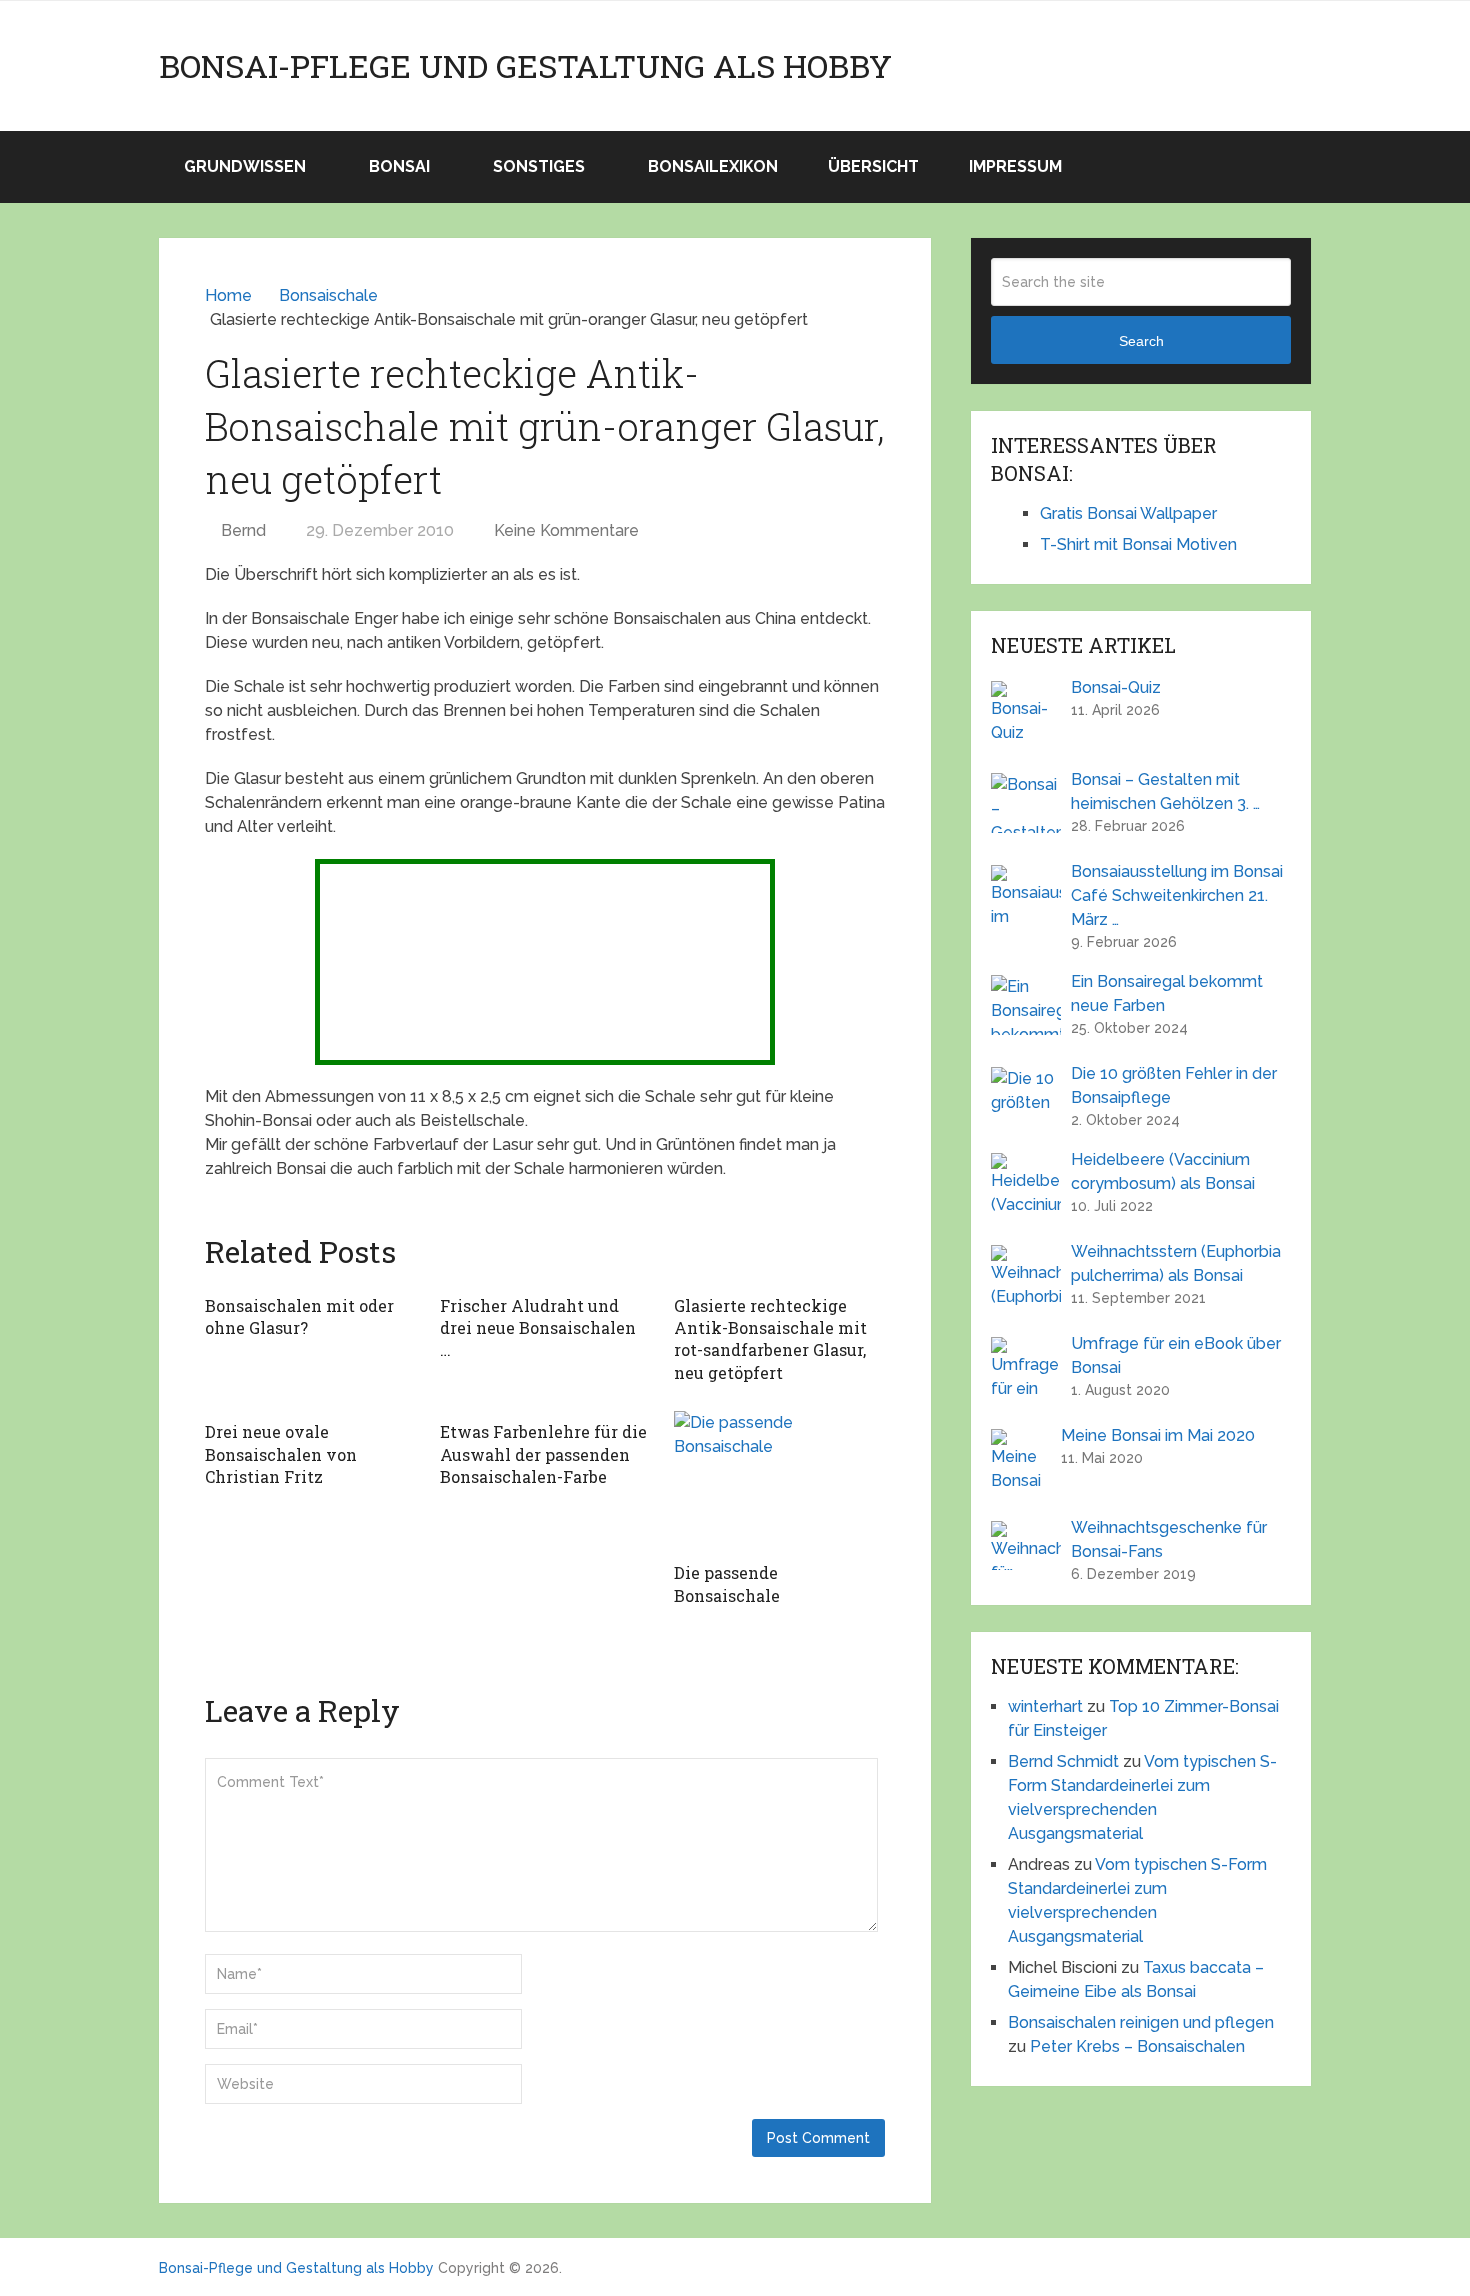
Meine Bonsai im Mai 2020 (1158, 1435)
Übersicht (873, 166)
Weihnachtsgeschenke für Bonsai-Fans (1169, 1539)
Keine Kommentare (566, 530)
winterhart (1045, 1706)
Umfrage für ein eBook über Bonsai (1176, 1355)
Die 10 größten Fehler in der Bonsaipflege (1174, 1085)
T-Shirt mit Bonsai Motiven (1138, 544)
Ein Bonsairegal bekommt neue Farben (1167, 993)
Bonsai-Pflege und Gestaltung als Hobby (525, 66)
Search (1141, 341)
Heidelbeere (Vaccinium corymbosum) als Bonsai (1163, 1171)
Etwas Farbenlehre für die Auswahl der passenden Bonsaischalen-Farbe (543, 1454)
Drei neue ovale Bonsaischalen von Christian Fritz (281, 1454)
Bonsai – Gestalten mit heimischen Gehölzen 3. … (1165, 791)
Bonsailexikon (713, 166)
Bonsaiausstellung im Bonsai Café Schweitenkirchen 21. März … (1177, 895)
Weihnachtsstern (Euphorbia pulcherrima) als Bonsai (1176, 1263)
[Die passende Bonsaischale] (779, 1481)
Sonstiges (539, 166)
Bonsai (399, 166)
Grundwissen (245, 166)
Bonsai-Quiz (1116, 687)
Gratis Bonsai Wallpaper (1128, 513)
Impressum (1015, 166)
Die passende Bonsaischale (727, 1583)
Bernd (243, 530)
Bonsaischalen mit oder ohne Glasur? (299, 1316)
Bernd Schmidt (1063, 1761)
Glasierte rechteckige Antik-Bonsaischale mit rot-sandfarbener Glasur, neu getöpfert (770, 1339)
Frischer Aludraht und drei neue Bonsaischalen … (538, 1328)
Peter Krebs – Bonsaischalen (1137, 2046)
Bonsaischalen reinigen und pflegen (1141, 2022)
